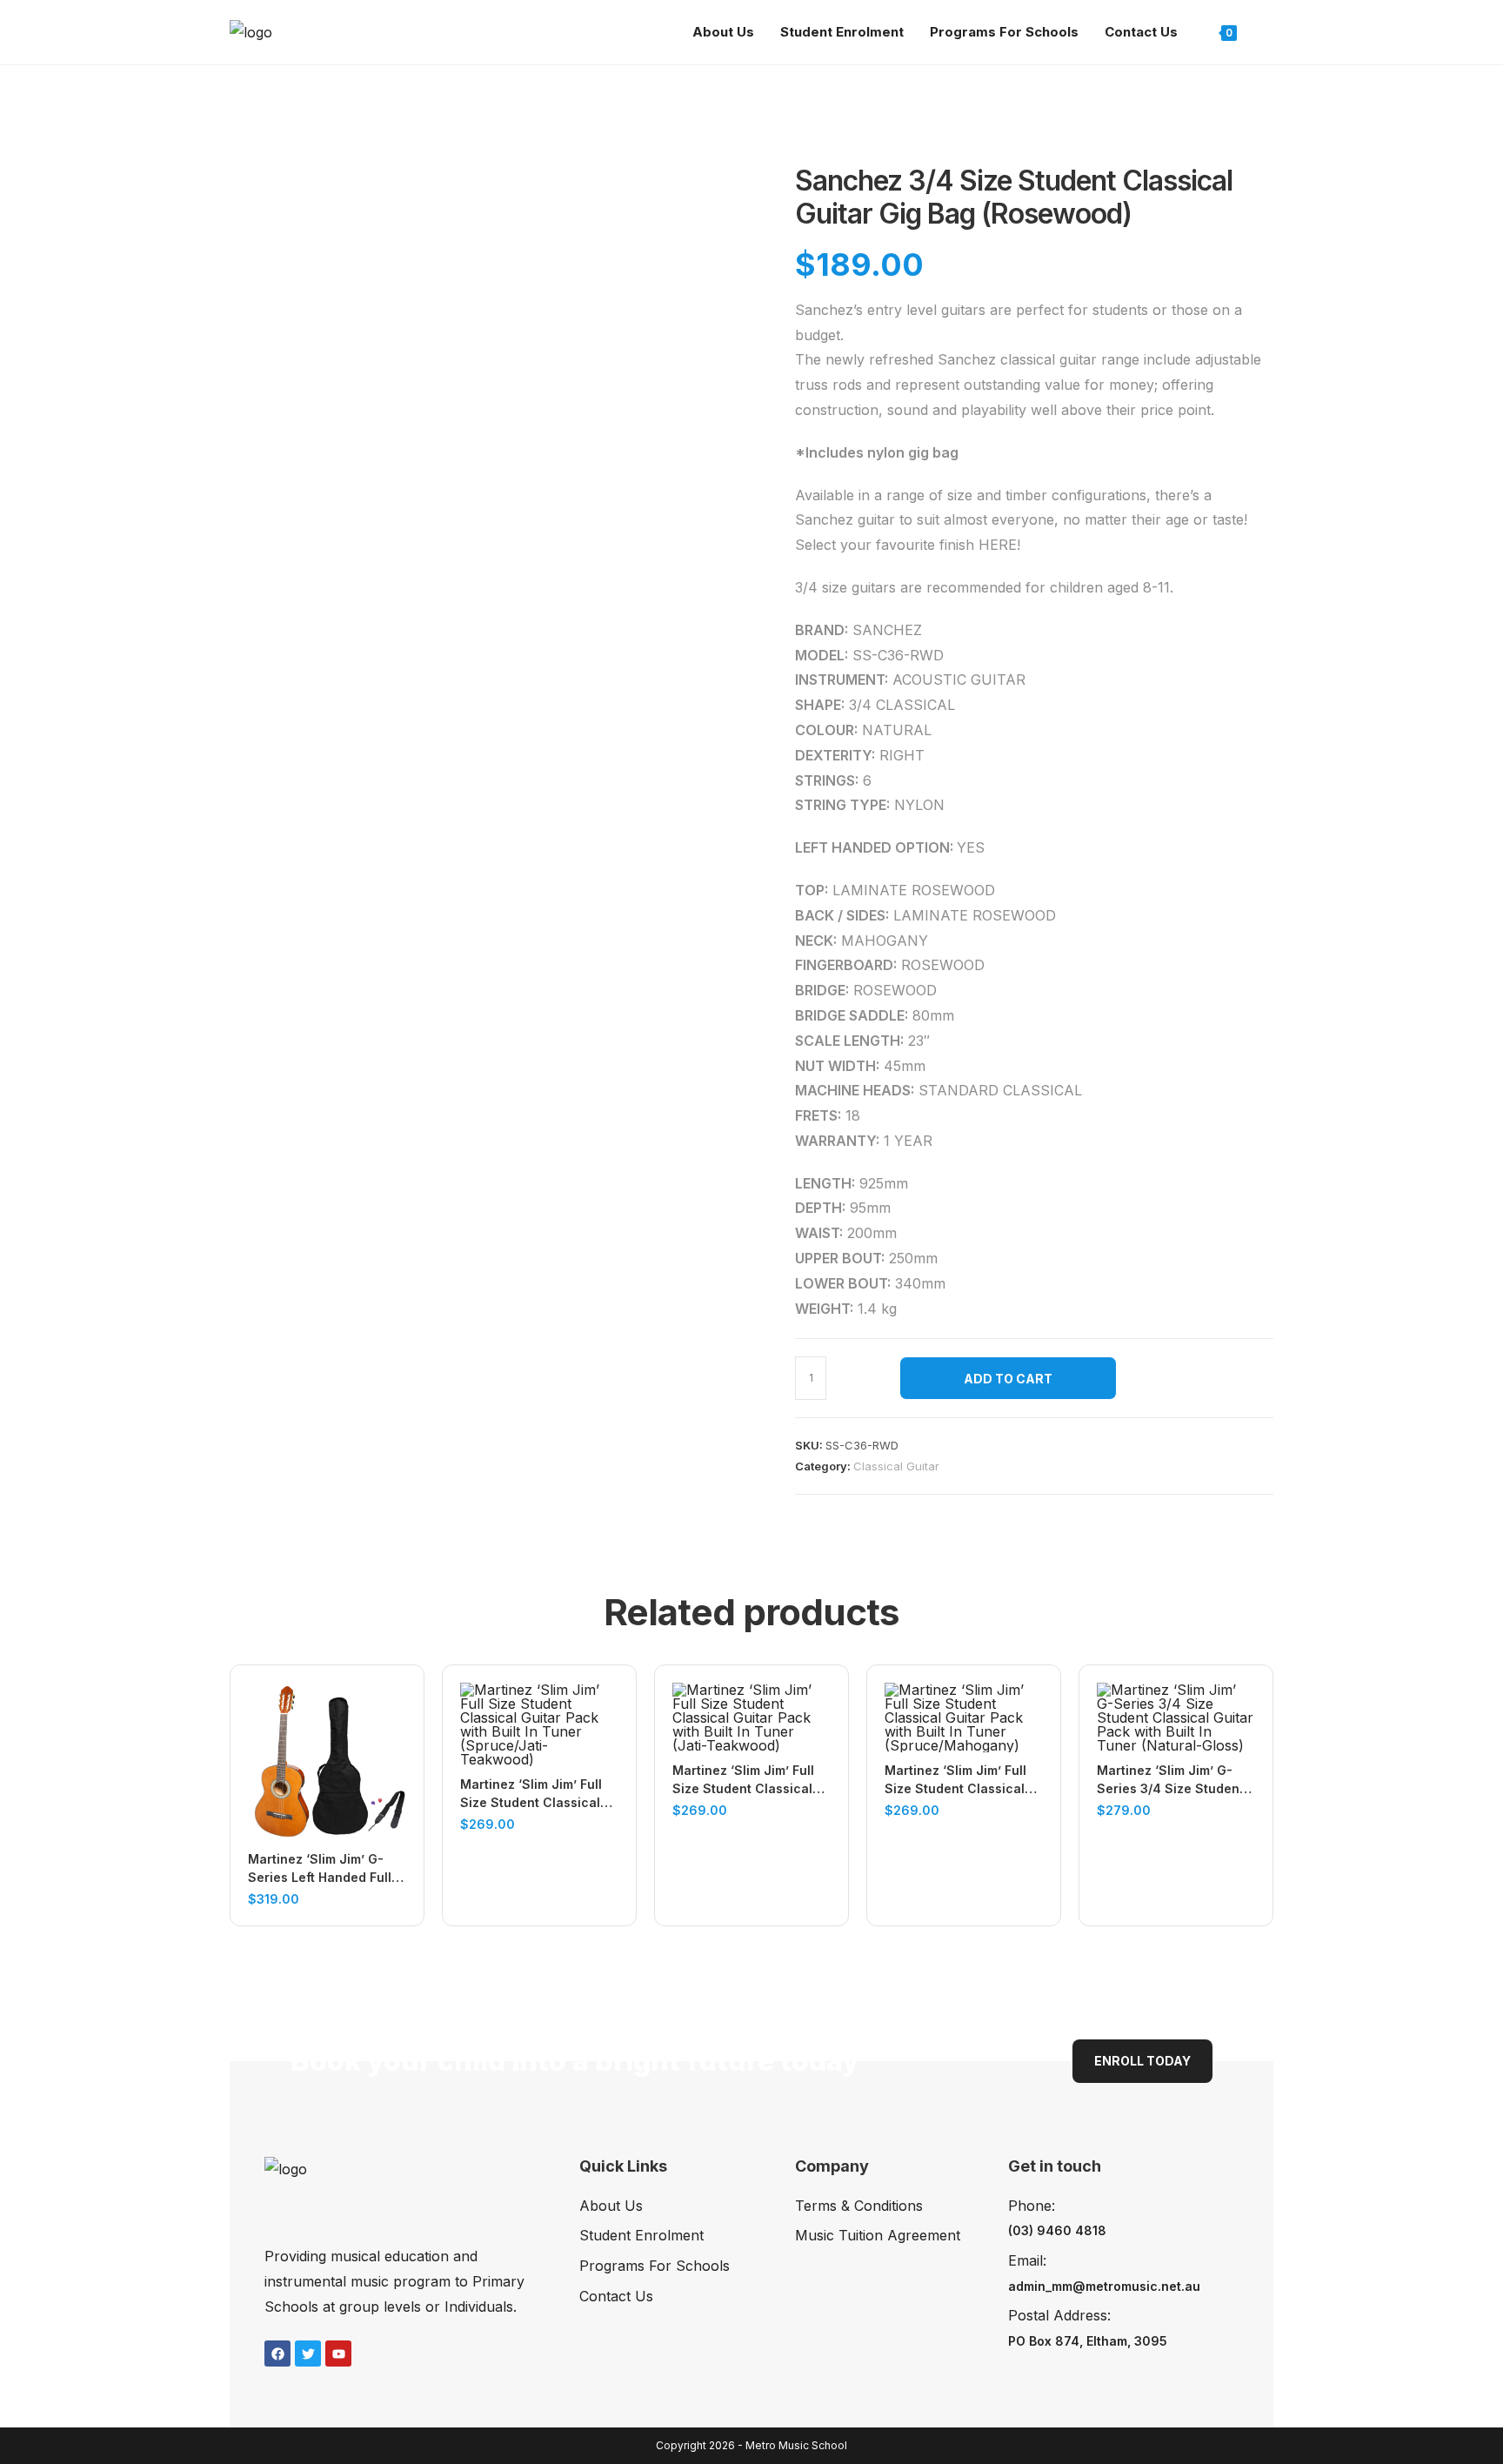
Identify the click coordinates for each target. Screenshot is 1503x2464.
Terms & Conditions (859, 2206)
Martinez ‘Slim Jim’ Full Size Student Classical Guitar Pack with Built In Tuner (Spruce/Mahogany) (958, 1780)
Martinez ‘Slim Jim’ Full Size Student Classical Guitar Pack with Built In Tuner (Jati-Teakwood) (746, 1780)
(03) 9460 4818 (1057, 2230)
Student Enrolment (641, 2235)
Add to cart (1008, 1379)
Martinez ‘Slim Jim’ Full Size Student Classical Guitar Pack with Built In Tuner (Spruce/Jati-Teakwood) (534, 1794)
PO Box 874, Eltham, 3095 (1088, 2341)
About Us (611, 2206)
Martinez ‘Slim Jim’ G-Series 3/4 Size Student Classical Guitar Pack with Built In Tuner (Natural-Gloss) (1170, 1780)
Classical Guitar (896, 1466)
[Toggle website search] (1268, 32)
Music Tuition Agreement (878, 2235)
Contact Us (616, 2296)
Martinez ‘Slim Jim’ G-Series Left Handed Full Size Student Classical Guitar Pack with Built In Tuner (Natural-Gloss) (321, 1869)
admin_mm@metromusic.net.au (1104, 2286)
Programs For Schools (655, 2266)
